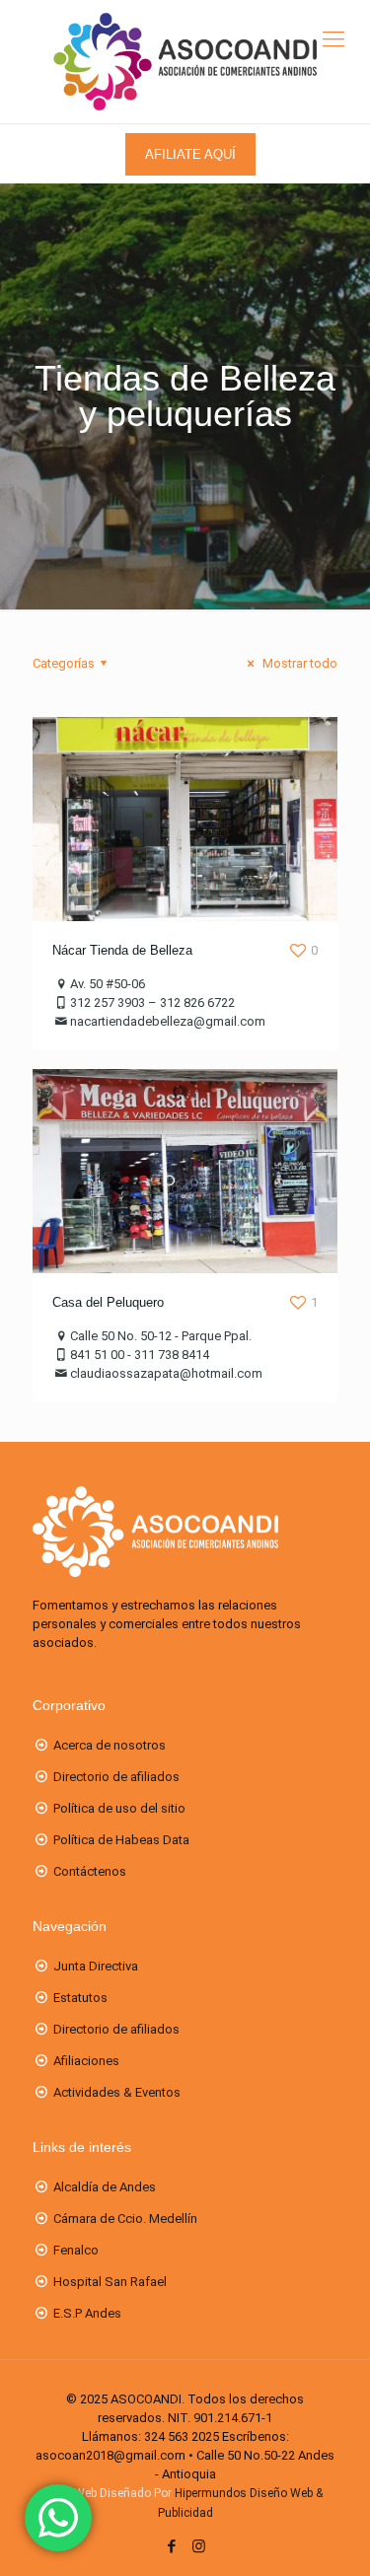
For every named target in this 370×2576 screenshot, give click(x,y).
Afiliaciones (86, 2061)
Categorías (64, 663)
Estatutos (80, 1998)
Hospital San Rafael (110, 2282)
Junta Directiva (96, 1966)
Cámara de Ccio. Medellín (125, 2218)
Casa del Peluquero (108, 1302)
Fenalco (76, 2250)
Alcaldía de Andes (105, 2187)
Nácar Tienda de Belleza (122, 950)
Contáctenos (90, 1871)
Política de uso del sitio (119, 1808)
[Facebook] (172, 2546)
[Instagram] (199, 2546)
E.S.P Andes (87, 2313)
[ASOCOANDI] (185, 62)
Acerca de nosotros (110, 1745)
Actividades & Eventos (117, 2092)
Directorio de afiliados (116, 1777)
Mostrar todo (298, 663)
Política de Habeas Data (121, 1840)
